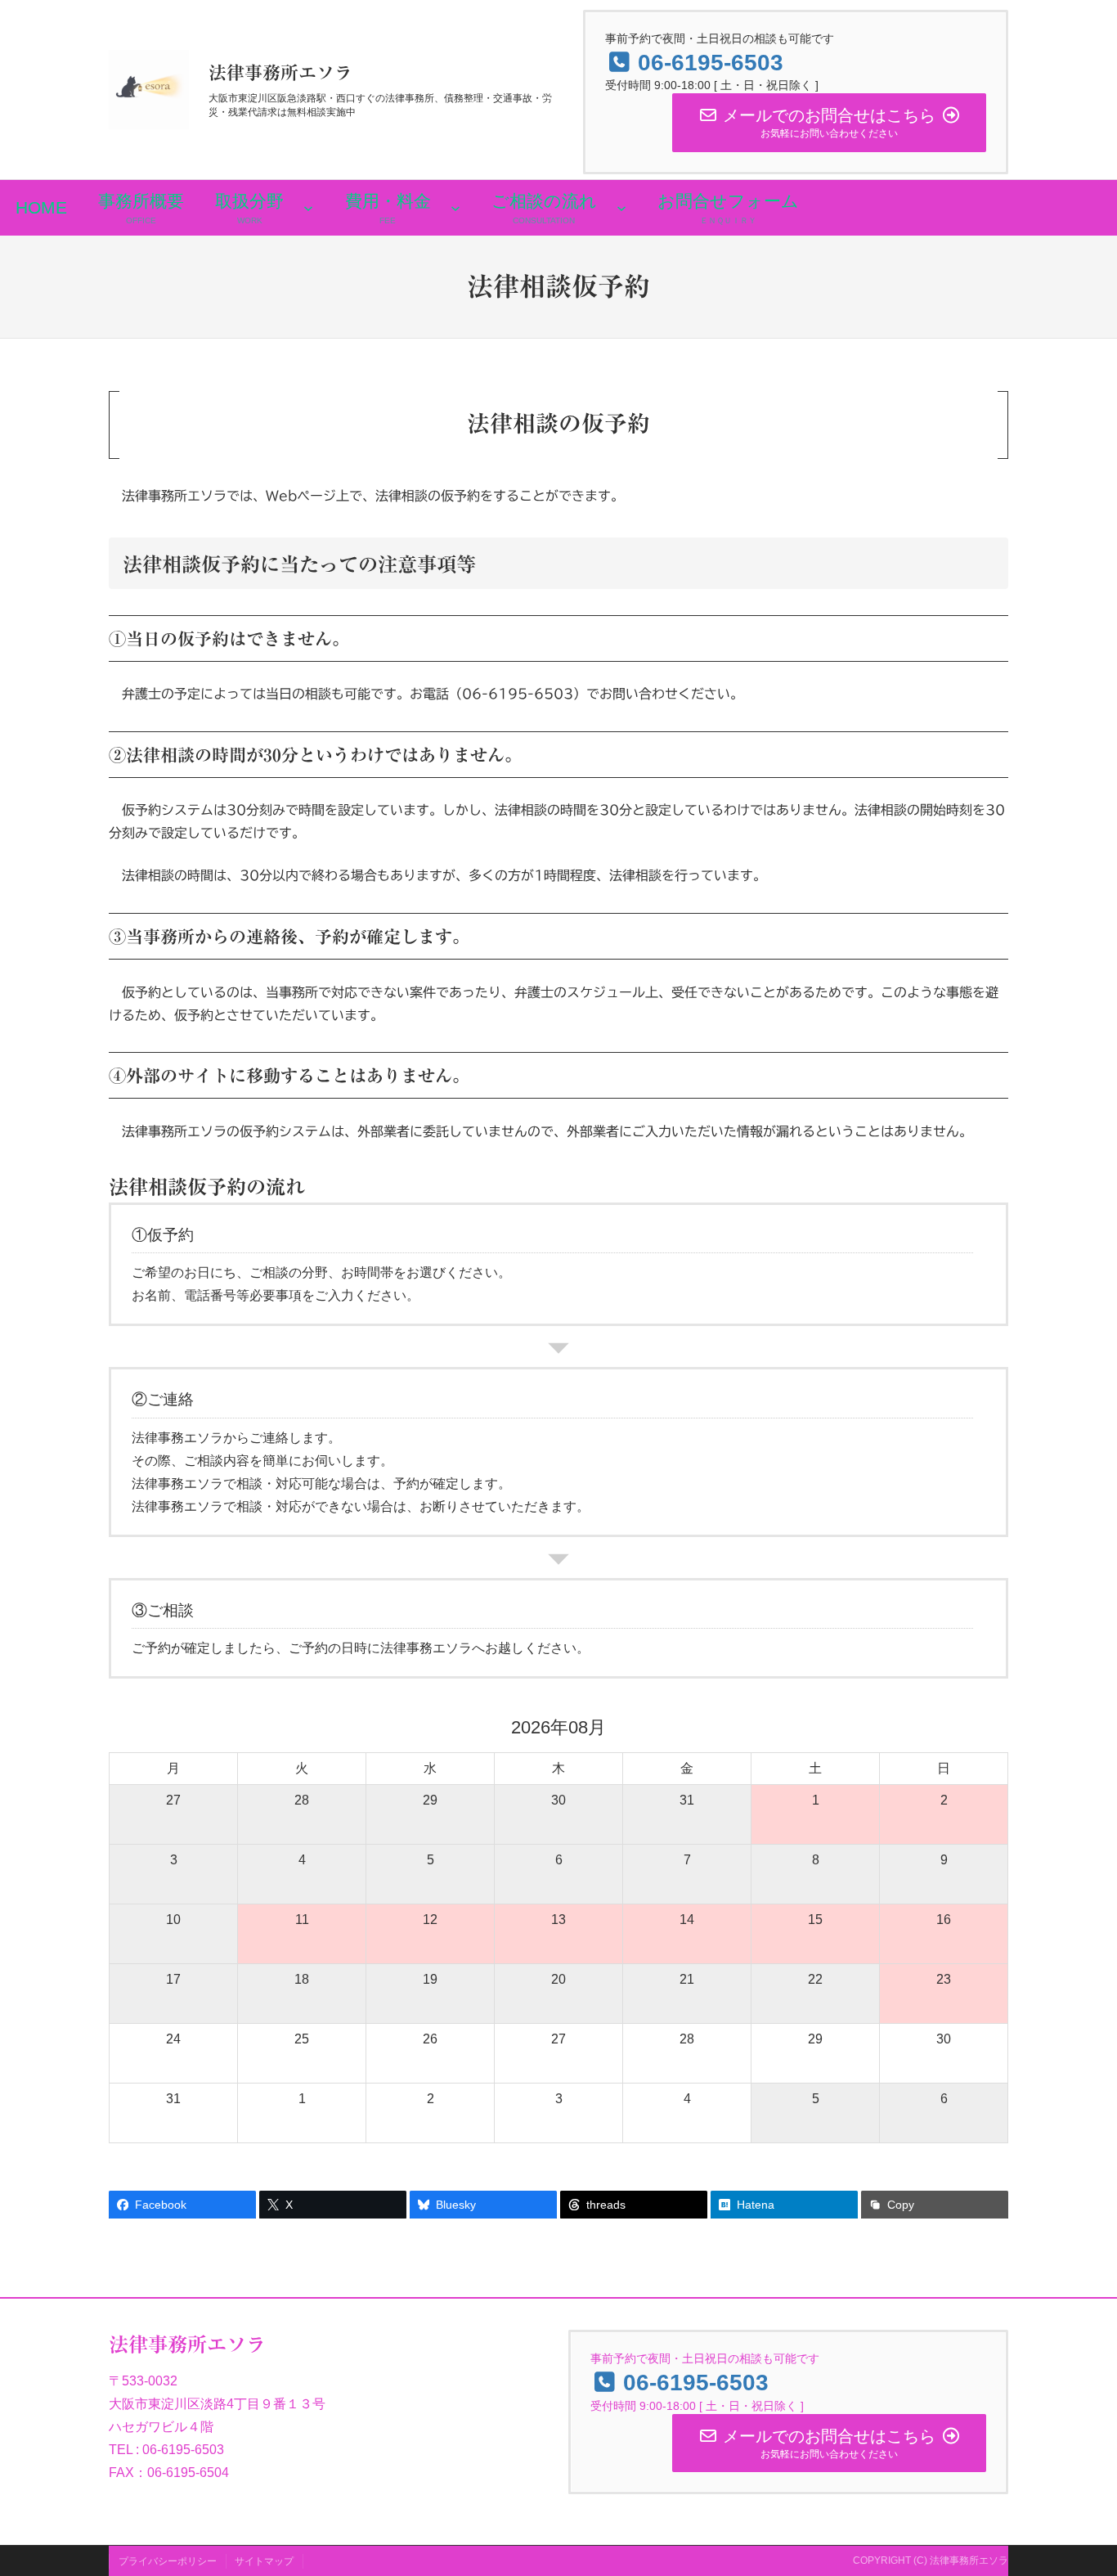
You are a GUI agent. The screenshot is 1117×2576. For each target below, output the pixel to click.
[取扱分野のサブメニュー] (308, 208)
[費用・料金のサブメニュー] (455, 208)
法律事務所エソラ (280, 73)
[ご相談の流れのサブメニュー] (621, 208)
